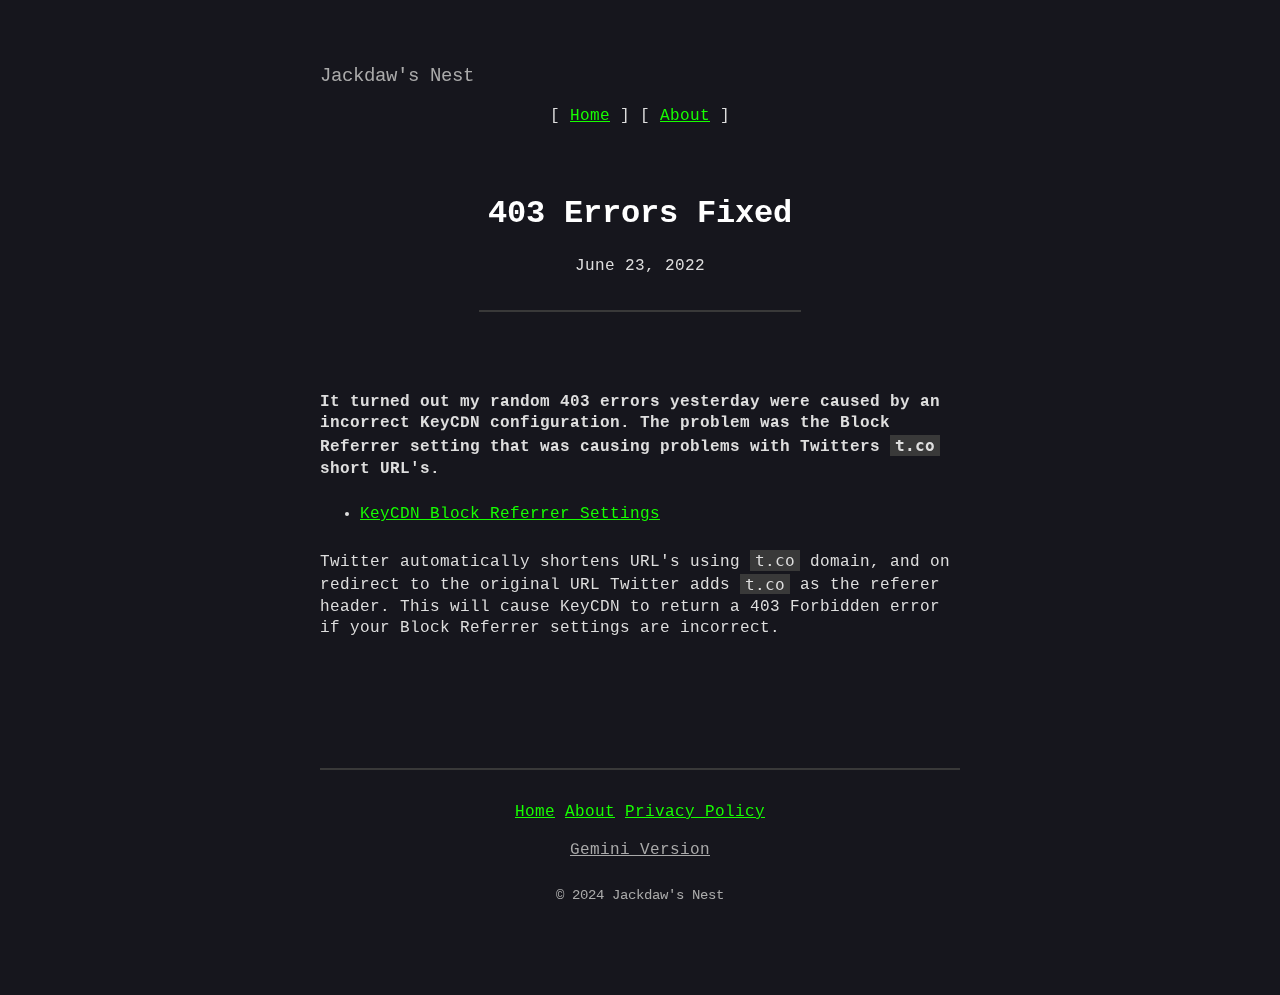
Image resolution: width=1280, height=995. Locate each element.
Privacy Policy (695, 812)
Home (590, 116)
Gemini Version (640, 850)
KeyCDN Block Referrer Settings (510, 514)
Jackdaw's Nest (397, 76)
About (685, 116)
